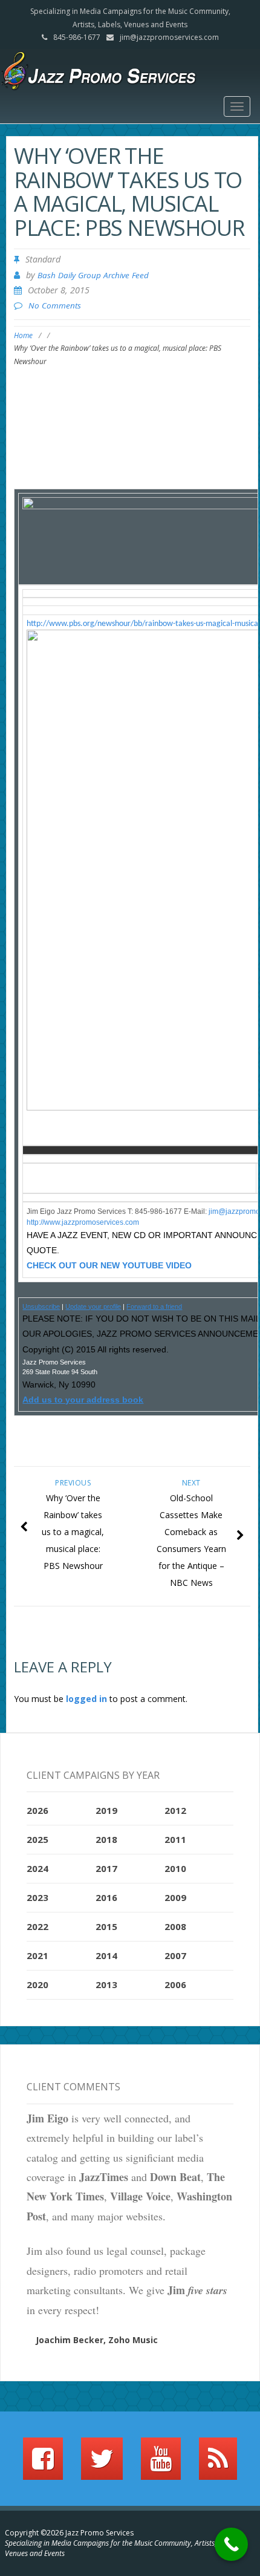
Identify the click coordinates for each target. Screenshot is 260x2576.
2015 (106, 1926)
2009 (175, 1897)
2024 (37, 1868)
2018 (106, 1839)
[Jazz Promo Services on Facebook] (43, 2464)
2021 (37, 1955)
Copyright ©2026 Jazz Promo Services (69, 2533)
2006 (175, 1984)
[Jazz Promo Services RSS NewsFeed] (218, 2464)
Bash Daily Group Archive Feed (93, 275)
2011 (175, 1839)
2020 (37, 1984)
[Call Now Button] (231, 2544)
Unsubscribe (41, 1306)
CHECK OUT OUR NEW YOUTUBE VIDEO (109, 1265)
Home (23, 335)
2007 (175, 1955)
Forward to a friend (154, 1306)
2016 (106, 1897)
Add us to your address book (83, 1400)
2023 (37, 1897)
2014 (106, 1955)
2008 (175, 1926)
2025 (37, 1839)
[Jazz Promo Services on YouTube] (161, 2464)
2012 (175, 1810)
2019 (106, 1810)
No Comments (55, 305)
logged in (86, 1699)
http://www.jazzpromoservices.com (83, 1222)
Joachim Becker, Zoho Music (97, 2340)
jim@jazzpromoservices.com (169, 37)
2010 (175, 1868)
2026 (37, 1810)
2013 (106, 1984)
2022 (37, 1926)
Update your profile (93, 1306)
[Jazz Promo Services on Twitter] (102, 2464)
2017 (106, 1868)
